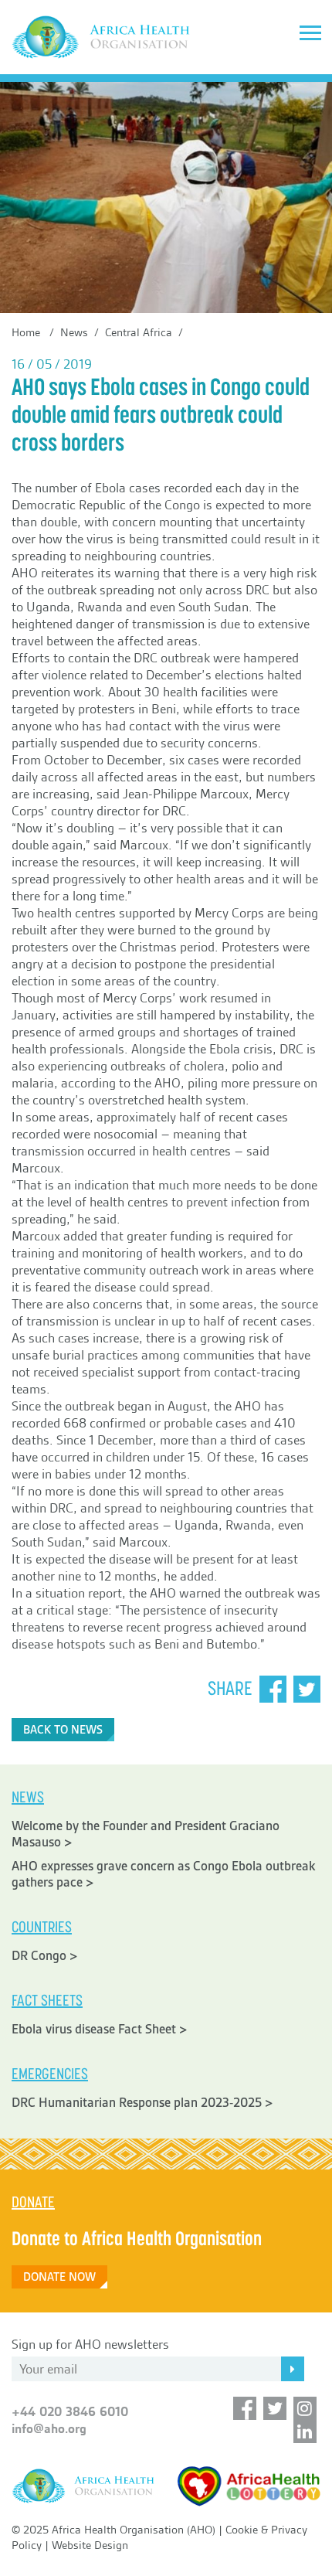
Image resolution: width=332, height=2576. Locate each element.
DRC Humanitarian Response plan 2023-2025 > (142, 2103)
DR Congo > (45, 1956)
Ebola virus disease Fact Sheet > (100, 2029)
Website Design (90, 2545)
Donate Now (59, 2277)
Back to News (63, 1730)
